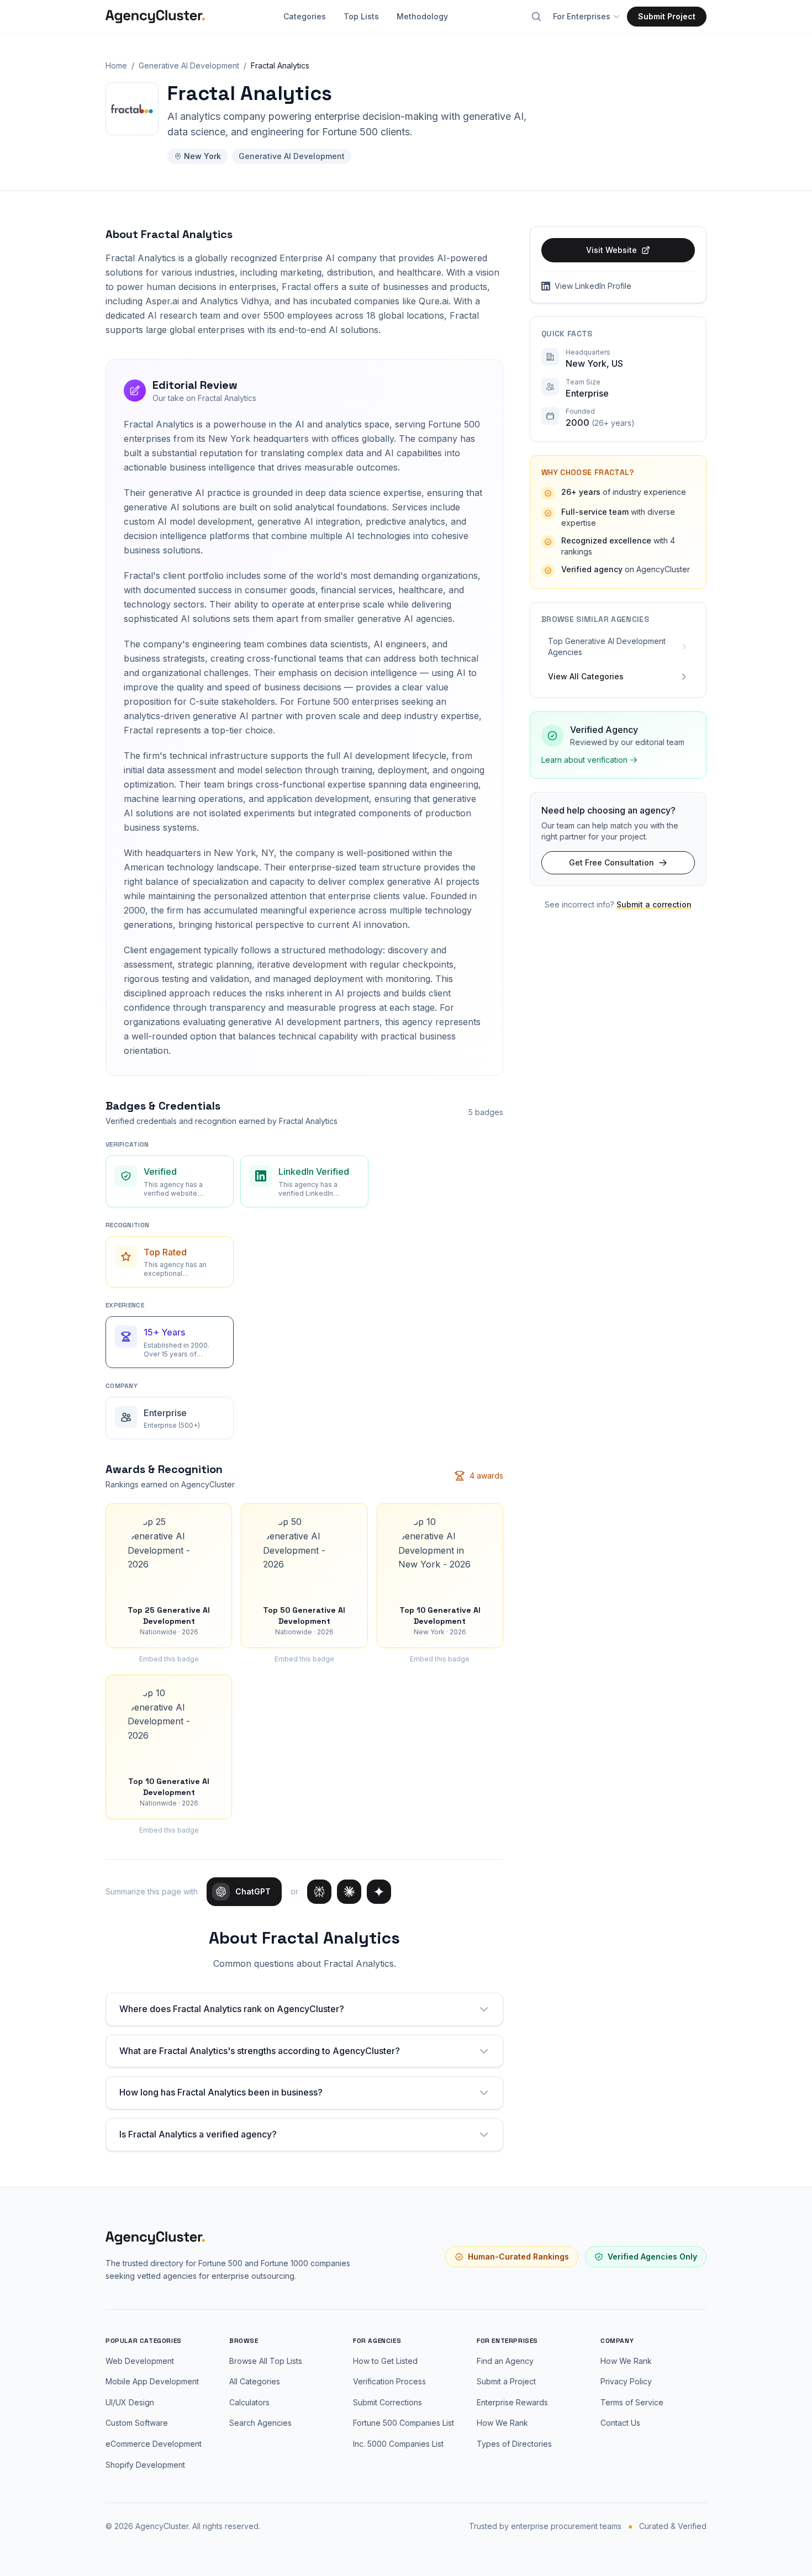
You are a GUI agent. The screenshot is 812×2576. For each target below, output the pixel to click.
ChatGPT (253, 1891)
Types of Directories (514, 2444)
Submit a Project (506, 2381)
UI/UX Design (130, 2402)
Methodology (422, 16)
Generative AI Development (189, 65)
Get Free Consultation (611, 862)
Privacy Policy (626, 2381)
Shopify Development (145, 2465)
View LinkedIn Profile (593, 286)
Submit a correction (654, 904)
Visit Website (611, 250)
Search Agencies (260, 2423)
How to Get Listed (385, 2361)
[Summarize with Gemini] (379, 1892)
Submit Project (667, 16)
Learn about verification (584, 760)
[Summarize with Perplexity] (319, 1892)
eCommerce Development (154, 2444)
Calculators (249, 2402)
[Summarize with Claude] (349, 1892)
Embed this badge (169, 1659)
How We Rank (502, 2423)
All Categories (255, 2381)
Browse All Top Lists (266, 2361)
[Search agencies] (536, 17)
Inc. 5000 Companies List (398, 2444)
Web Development (140, 2361)
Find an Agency (505, 2361)
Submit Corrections (387, 2402)
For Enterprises (582, 16)
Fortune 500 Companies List (404, 2423)
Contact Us (620, 2423)
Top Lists (361, 16)
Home (116, 65)
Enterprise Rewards (512, 2402)
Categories (305, 16)
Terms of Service (632, 2402)
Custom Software (137, 2423)
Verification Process (389, 2381)
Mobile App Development (152, 2381)
